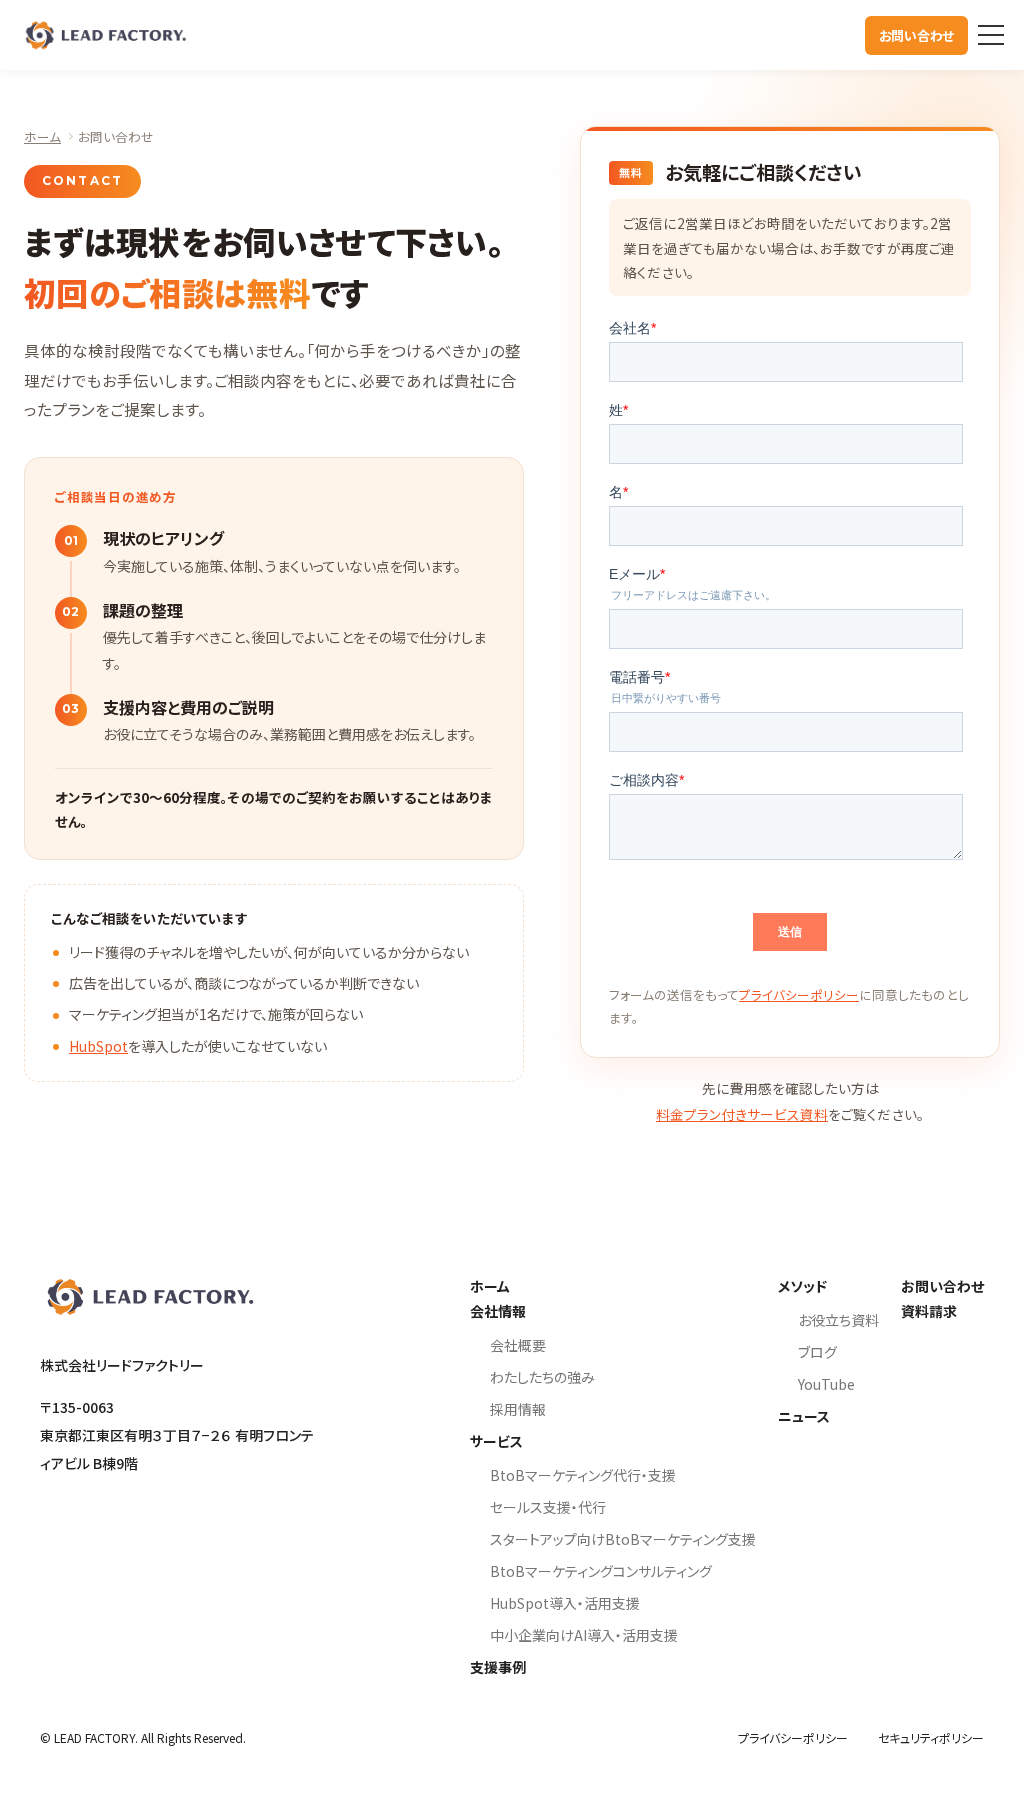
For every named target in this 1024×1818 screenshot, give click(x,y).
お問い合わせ (916, 35)
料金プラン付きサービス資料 (742, 1114)
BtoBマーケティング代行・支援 (583, 1475)
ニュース (804, 1416)
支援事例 (498, 1667)
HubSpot (98, 1046)
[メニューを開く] (991, 35)
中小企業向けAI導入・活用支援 (584, 1635)
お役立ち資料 (838, 1320)
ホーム (42, 136)
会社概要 (518, 1345)
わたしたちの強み (542, 1377)
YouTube (826, 1384)
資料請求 (929, 1311)
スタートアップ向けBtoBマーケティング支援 (623, 1539)
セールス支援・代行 (548, 1507)
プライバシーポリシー (799, 994)
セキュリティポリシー (931, 1737)
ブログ (817, 1352)
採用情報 (518, 1409)
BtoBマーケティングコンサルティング (601, 1571)
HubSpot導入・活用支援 (565, 1603)
